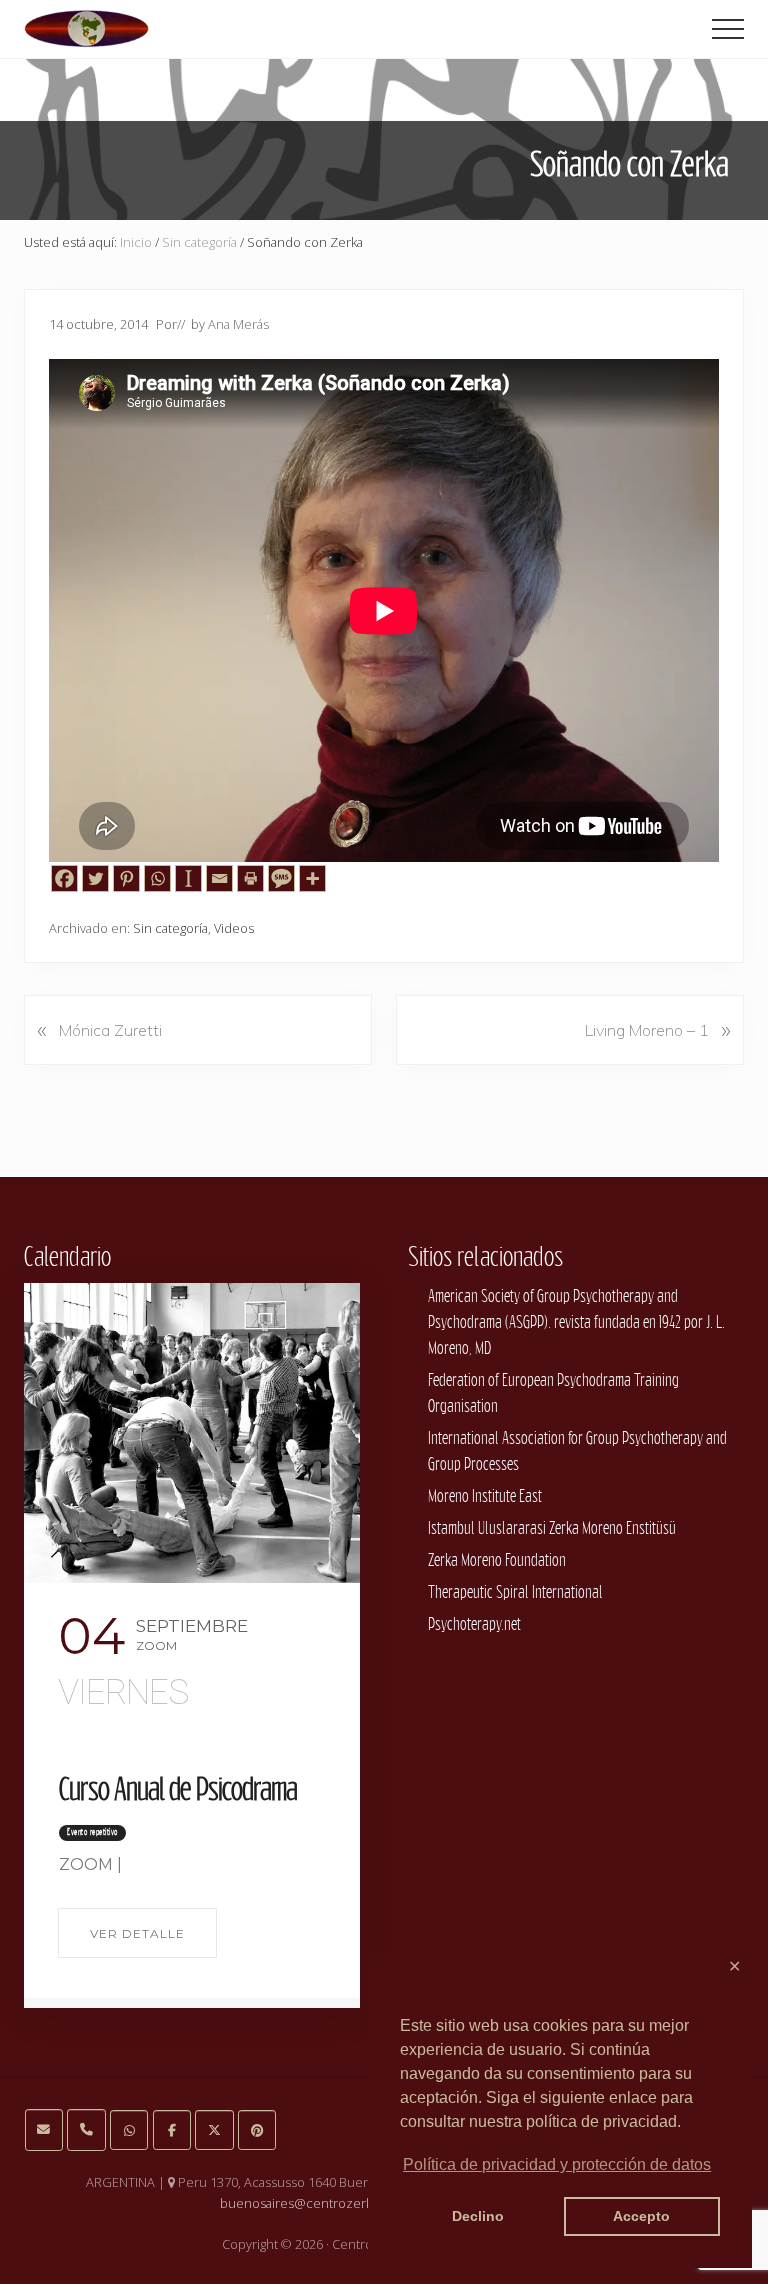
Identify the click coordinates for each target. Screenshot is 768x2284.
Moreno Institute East (485, 1495)
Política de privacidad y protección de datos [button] (557, 2164)
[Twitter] (95, 878)
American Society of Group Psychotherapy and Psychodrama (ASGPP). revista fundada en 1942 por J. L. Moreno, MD (576, 1321)
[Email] (219, 878)
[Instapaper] (188, 878)
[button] (728, 29)
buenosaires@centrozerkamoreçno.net (337, 2203)
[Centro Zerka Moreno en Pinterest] (257, 2130)
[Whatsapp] (157, 878)
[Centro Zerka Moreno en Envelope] (44, 2129)
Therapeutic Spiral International (515, 1591)
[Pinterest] (126, 878)
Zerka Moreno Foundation (497, 1559)
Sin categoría (170, 928)
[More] (312, 878)
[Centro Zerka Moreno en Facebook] (172, 2130)
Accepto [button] (641, 2216)
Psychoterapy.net (474, 1623)
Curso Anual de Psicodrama (178, 1788)
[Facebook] (64, 878)
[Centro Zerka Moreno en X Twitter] (214, 2130)
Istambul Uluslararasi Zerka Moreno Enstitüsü (552, 1527)
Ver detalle (137, 1933)
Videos (234, 928)
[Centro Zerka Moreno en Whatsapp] (129, 2130)
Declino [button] (478, 2216)
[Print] (250, 878)
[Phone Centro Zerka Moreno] (86, 2129)
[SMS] (281, 878)
